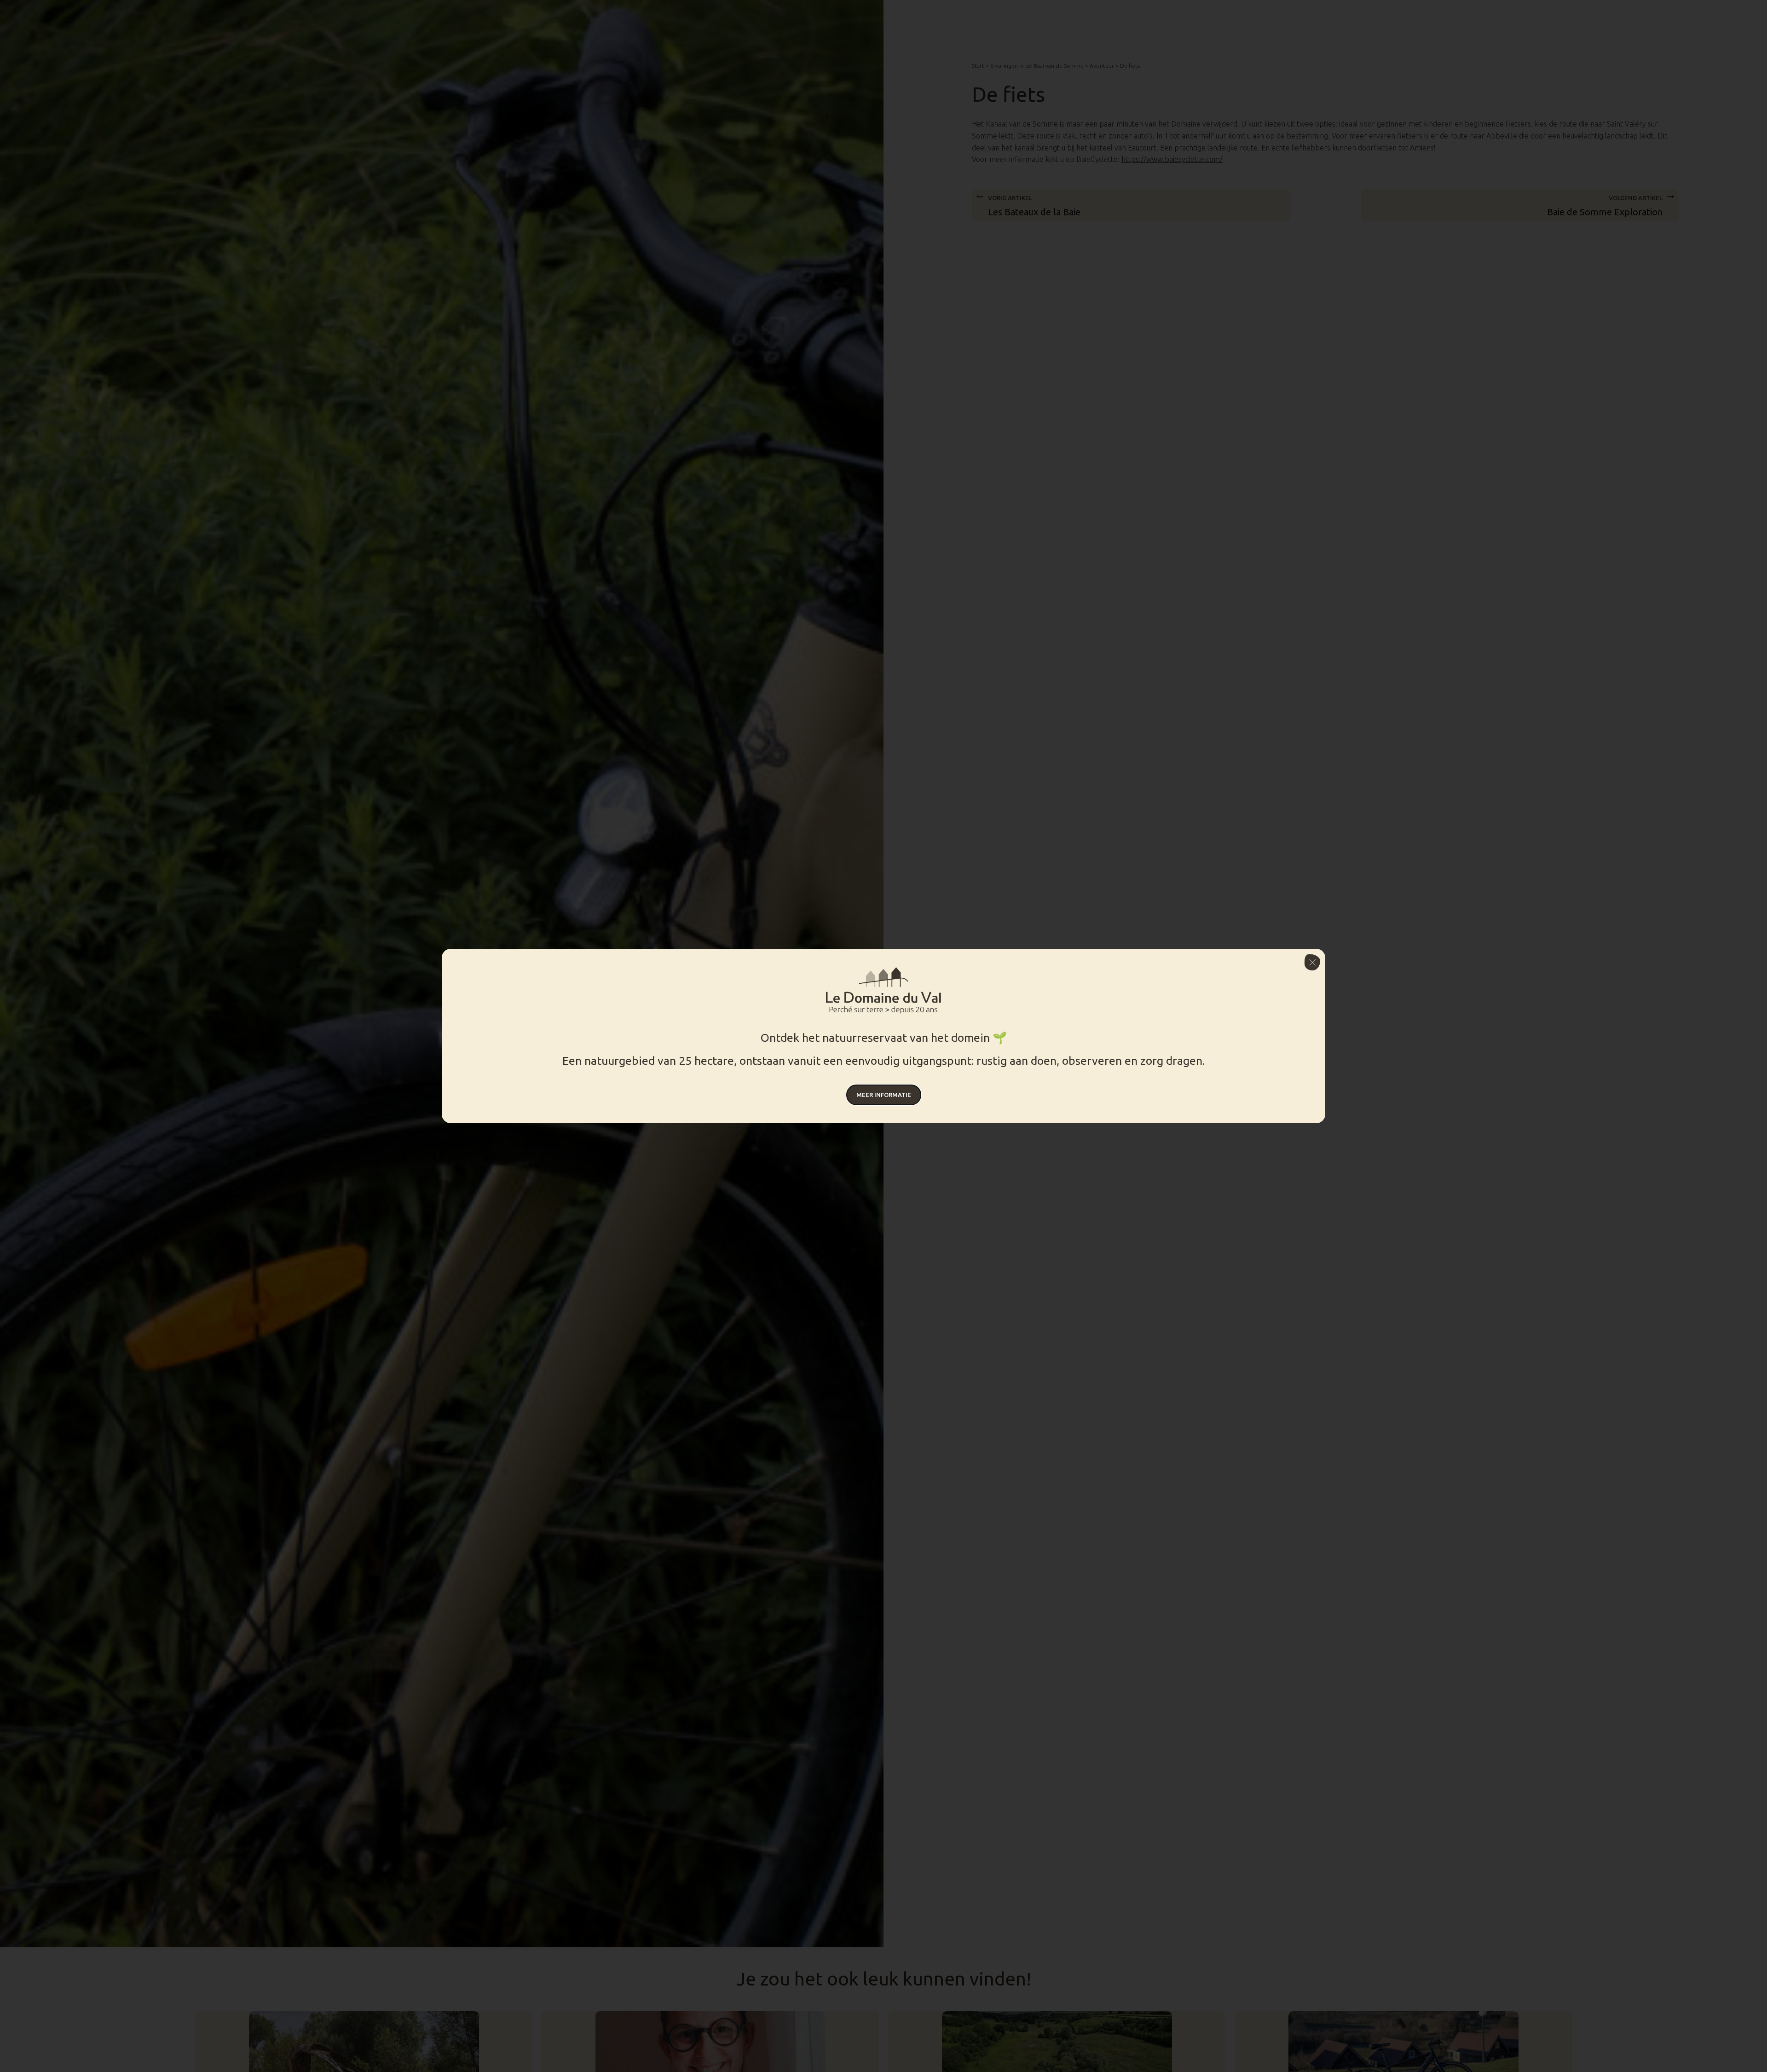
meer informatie (884, 1095)
